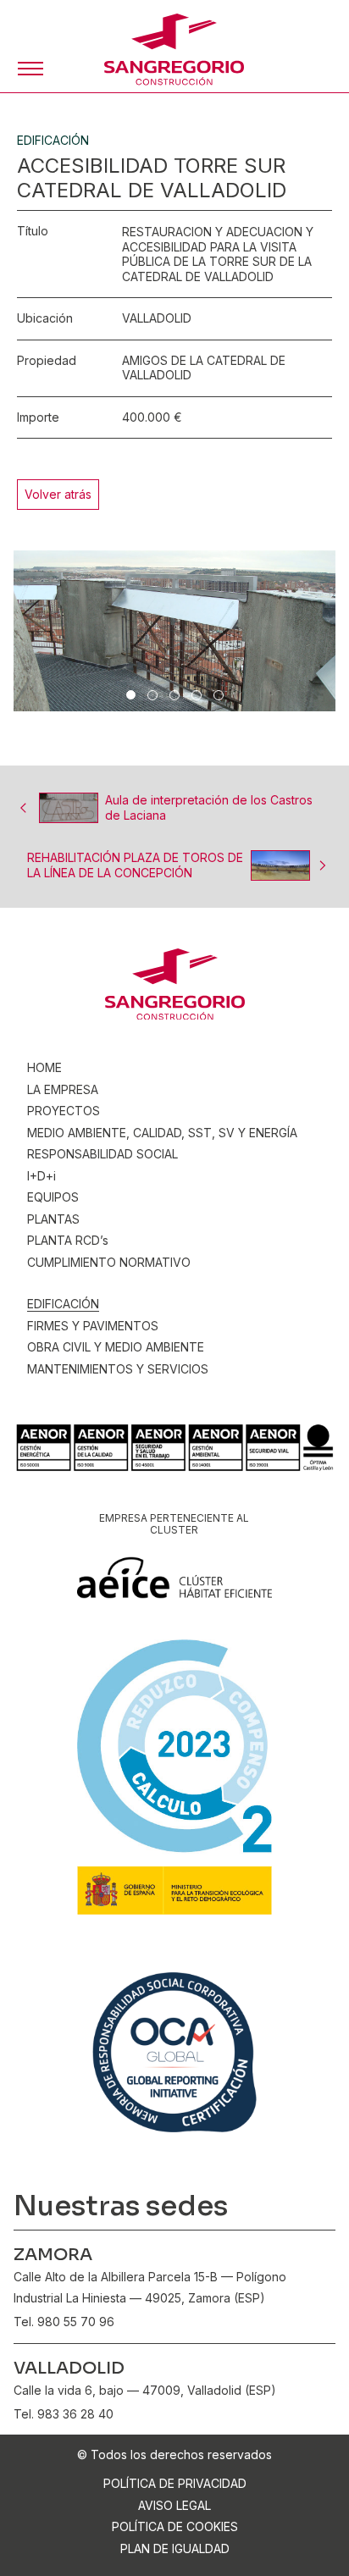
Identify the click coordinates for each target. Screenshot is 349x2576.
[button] (30, 69)
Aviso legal (174, 2505)
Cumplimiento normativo (109, 1262)
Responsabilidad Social (102, 1154)
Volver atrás (58, 494)
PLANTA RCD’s (68, 1240)
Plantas (53, 1219)
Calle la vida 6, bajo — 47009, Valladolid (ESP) (145, 2390)
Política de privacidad (175, 2483)
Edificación (63, 1304)
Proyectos (64, 1111)
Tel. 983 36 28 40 (64, 2414)
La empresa (63, 1089)
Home (44, 1067)
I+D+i (42, 1176)
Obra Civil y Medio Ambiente (116, 1347)
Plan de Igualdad (175, 2548)
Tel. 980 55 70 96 (64, 2322)
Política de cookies (175, 2526)
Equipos (53, 1197)
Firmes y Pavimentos (93, 1326)
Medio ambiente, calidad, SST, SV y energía (162, 1133)
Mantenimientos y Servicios (118, 1369)
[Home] (174, 50)
